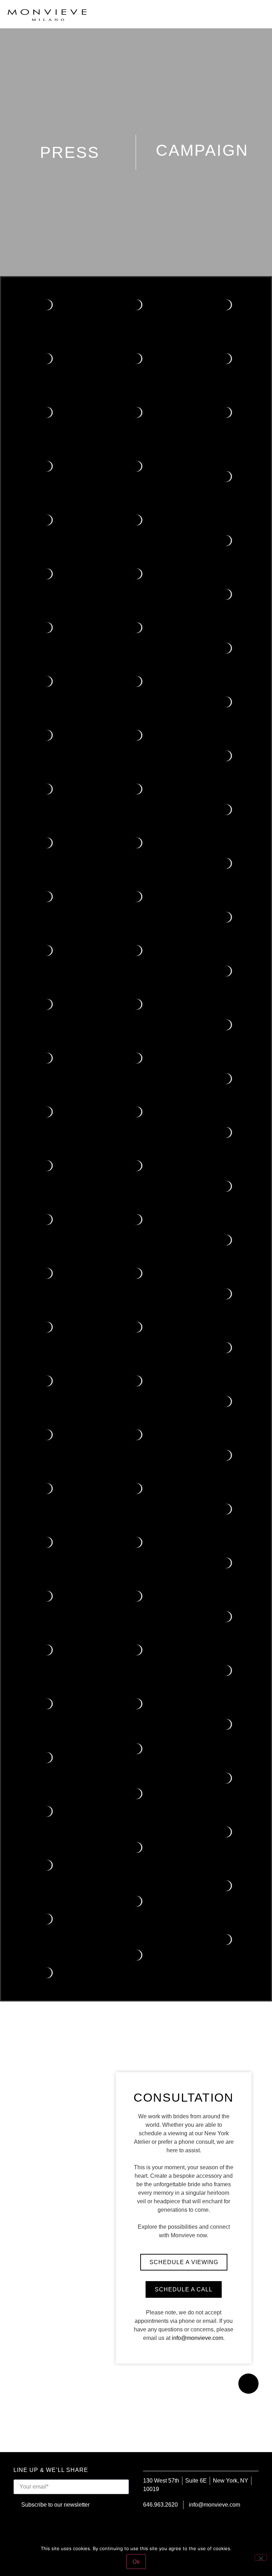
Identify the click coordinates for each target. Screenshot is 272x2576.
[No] (261, 2558)
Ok (136, 2561)
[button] (259, 14)
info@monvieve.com (197, 2338)
